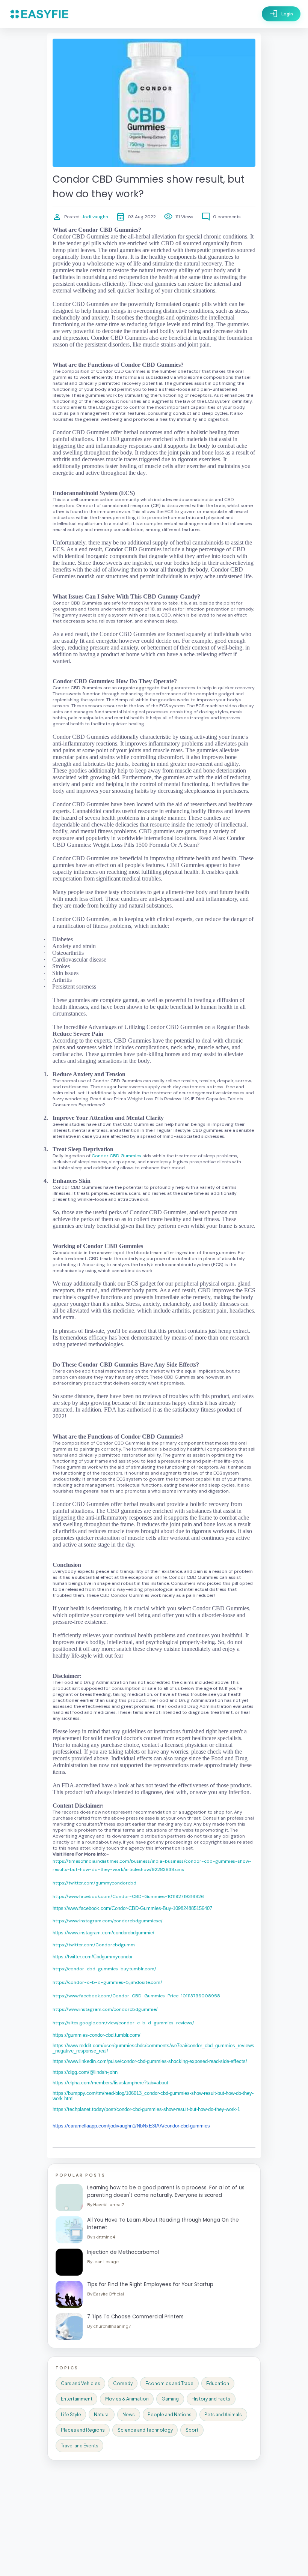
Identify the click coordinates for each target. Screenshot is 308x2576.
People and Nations (170, 2415)
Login (281, 14)
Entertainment (77, 2399)
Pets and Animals (223, 2415)
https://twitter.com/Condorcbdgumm (94, 1945)
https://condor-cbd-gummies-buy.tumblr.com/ (104, 1969)
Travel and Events (80, 2446)
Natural (102, 2415)
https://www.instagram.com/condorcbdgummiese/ (108, 1921)
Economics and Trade (169, 2383)
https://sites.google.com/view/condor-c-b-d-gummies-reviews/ (123, 2023)
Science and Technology (145, 2430)
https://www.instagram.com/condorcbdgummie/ (105, 2009)
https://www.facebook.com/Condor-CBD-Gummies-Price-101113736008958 (136, 1996)
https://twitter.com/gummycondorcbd (94, 1883)
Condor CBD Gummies (116, 1156)
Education (218, 2383)
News (129, 2415)
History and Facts (211, 2399)
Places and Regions (83, 2430)
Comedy (123, 2383)
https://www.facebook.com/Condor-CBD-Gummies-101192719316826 (128, 1896)
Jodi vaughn (94, 217)
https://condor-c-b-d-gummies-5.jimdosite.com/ (107, 1982)
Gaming (170, 2399)
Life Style (71, 2415)
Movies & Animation (127, 2399)
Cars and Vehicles (81, 2383)
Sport (192, 2430)
